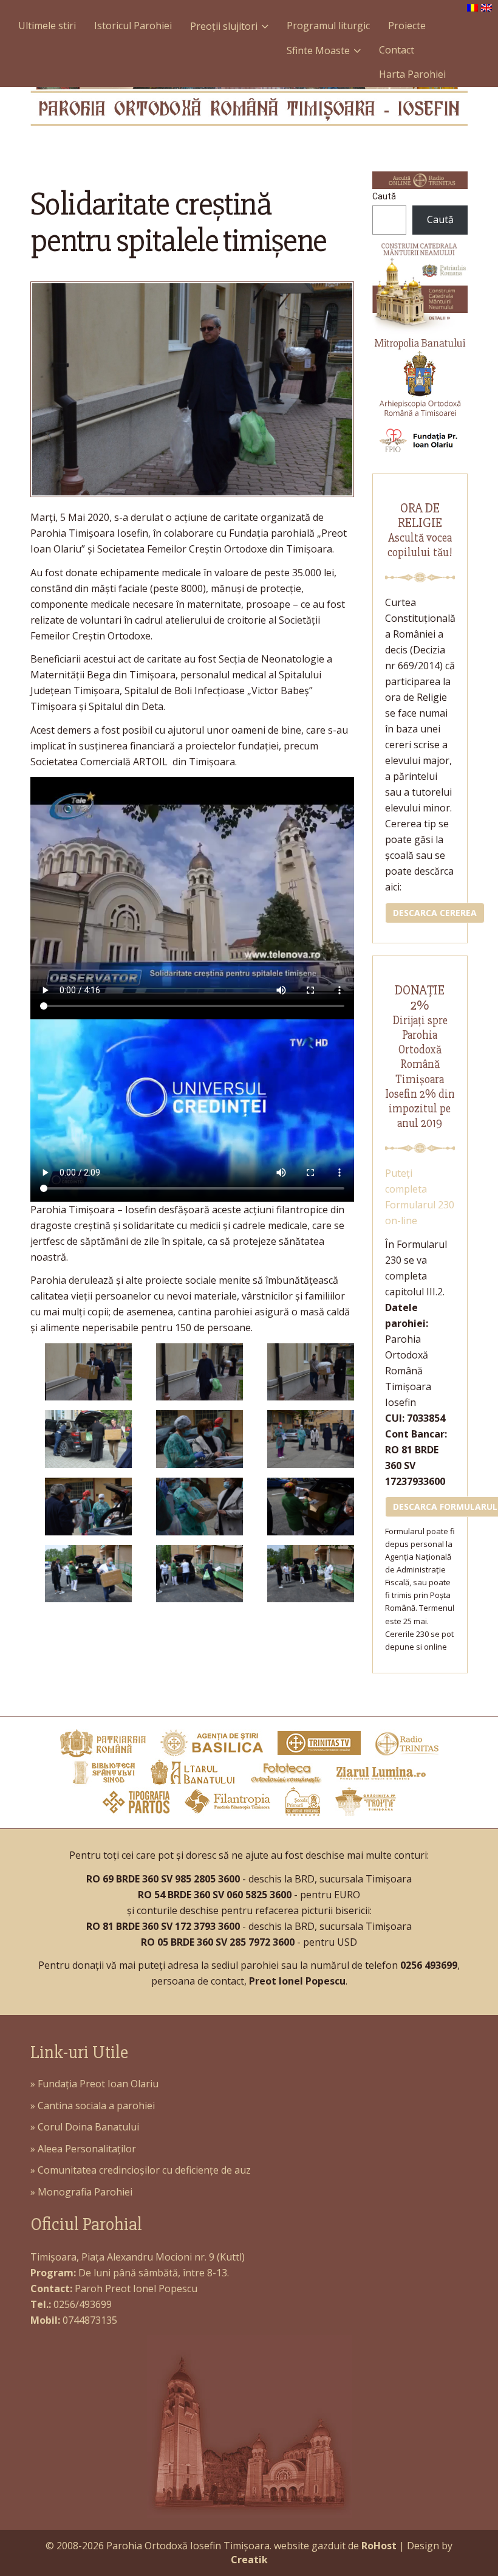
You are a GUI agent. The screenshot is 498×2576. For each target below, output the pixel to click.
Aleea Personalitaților (87, 2149)
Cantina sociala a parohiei (96, 2106)
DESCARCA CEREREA (435, 913)
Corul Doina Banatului (88, 2127)
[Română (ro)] (472, 7)
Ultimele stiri (47, 26)
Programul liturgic (328, 26)
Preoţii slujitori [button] (224, 26)
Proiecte (407, 26)
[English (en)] (486, 7)
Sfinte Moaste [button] (318, 50)
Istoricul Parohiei (133, 26)
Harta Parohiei (412, 74)
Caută (384, 196)
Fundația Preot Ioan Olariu (98, 2084)
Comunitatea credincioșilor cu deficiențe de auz (144, 2170)
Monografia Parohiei (85, 2192)
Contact (397, 50)
